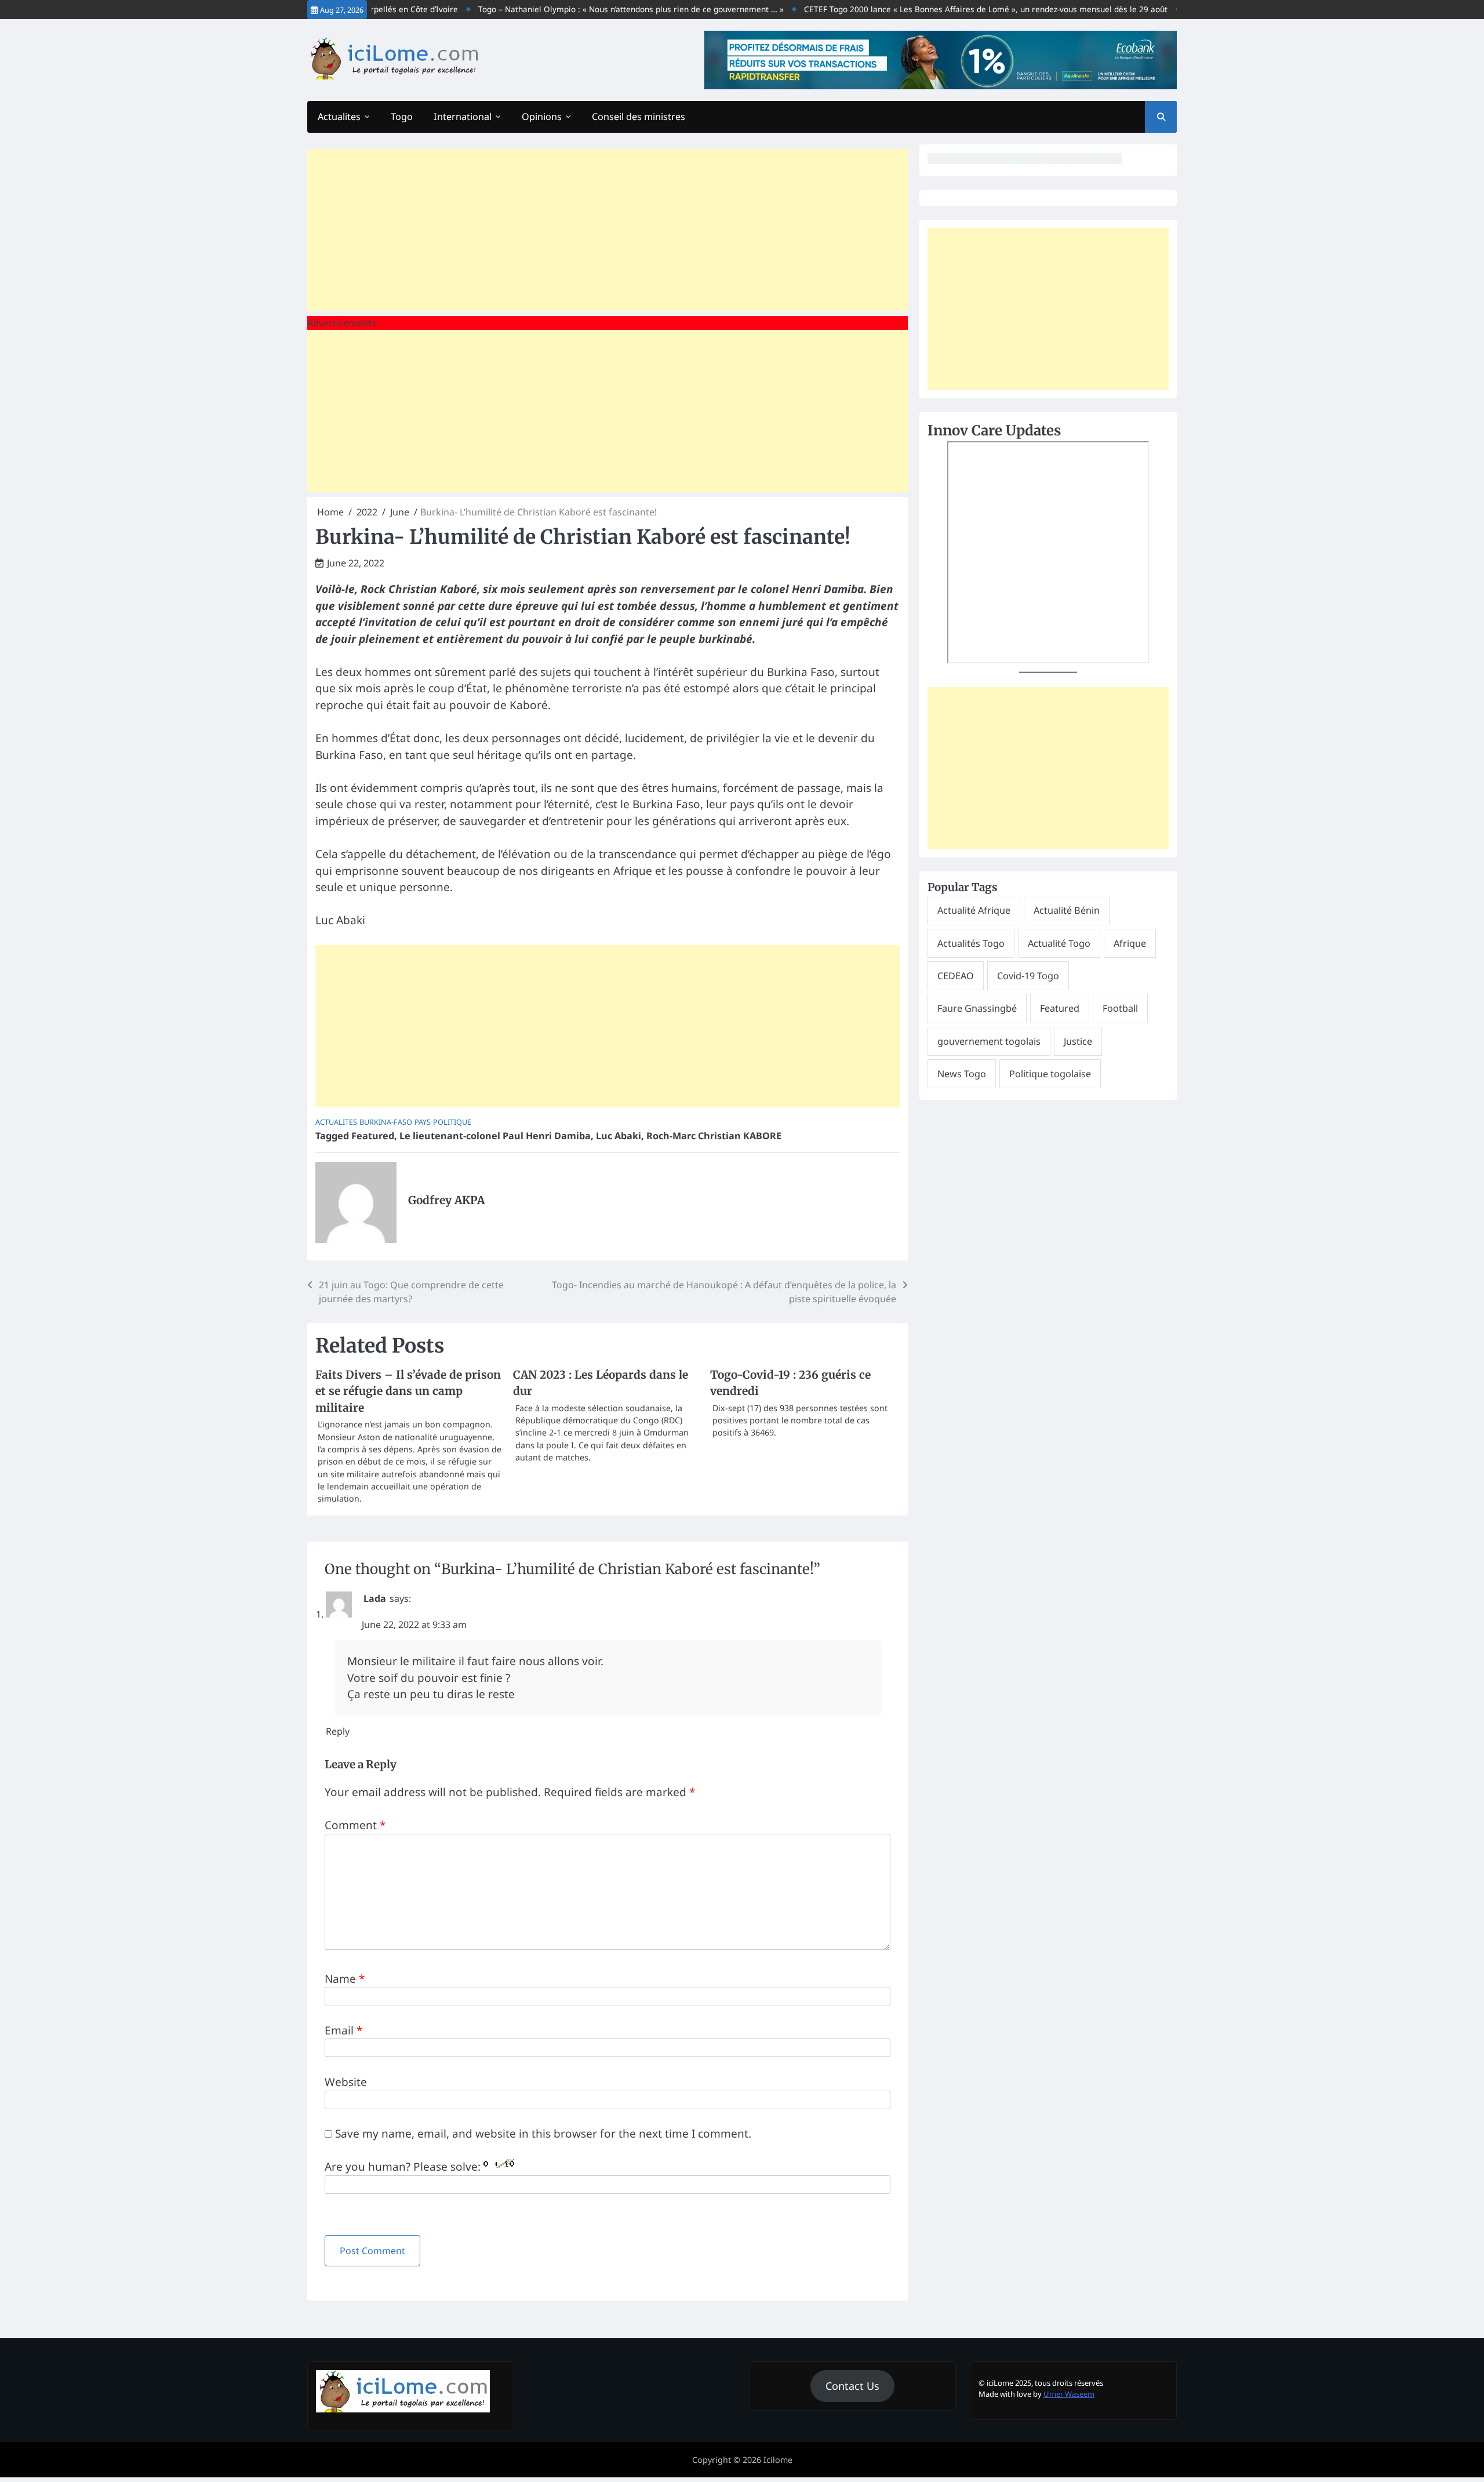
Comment (355, 1825)
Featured (373, 1136)
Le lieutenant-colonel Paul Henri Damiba (495, 1136)
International (463, 117)
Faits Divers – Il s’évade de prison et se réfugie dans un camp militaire (408, 1391)
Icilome (778, 2460)
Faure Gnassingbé (977, 1008)
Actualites (339, 117)
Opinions (542, 117)
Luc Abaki (619, 1136)
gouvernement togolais (989, 1041)
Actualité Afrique (974, 910)
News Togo (962, 1074)
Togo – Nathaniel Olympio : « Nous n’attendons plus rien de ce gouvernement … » (581, 9)
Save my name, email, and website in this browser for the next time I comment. (543, 2134)
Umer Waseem (1069, 2394)
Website (346, 2082)
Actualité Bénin (1067, 910)
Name (345, 1979)
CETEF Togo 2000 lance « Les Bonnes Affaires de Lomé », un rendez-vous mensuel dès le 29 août (936, 9)
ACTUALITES (336, 1122)
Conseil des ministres (639, 117)
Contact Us (852, 2386)
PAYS (423, 1122)
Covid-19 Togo (1028, 976)
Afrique (1130, 943)
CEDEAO (956, 976)
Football (1120, 1008)
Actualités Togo (971, 943)
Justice (1078, 1041)
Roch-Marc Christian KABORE (714, 1136)
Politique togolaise (1050, 1074)
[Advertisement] (608, 230)
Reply (338, 1731)
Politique (452, 1122)
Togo (402, 117)
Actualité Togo (1059, 943)
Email (343, 2030)
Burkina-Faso (386, 1122)
